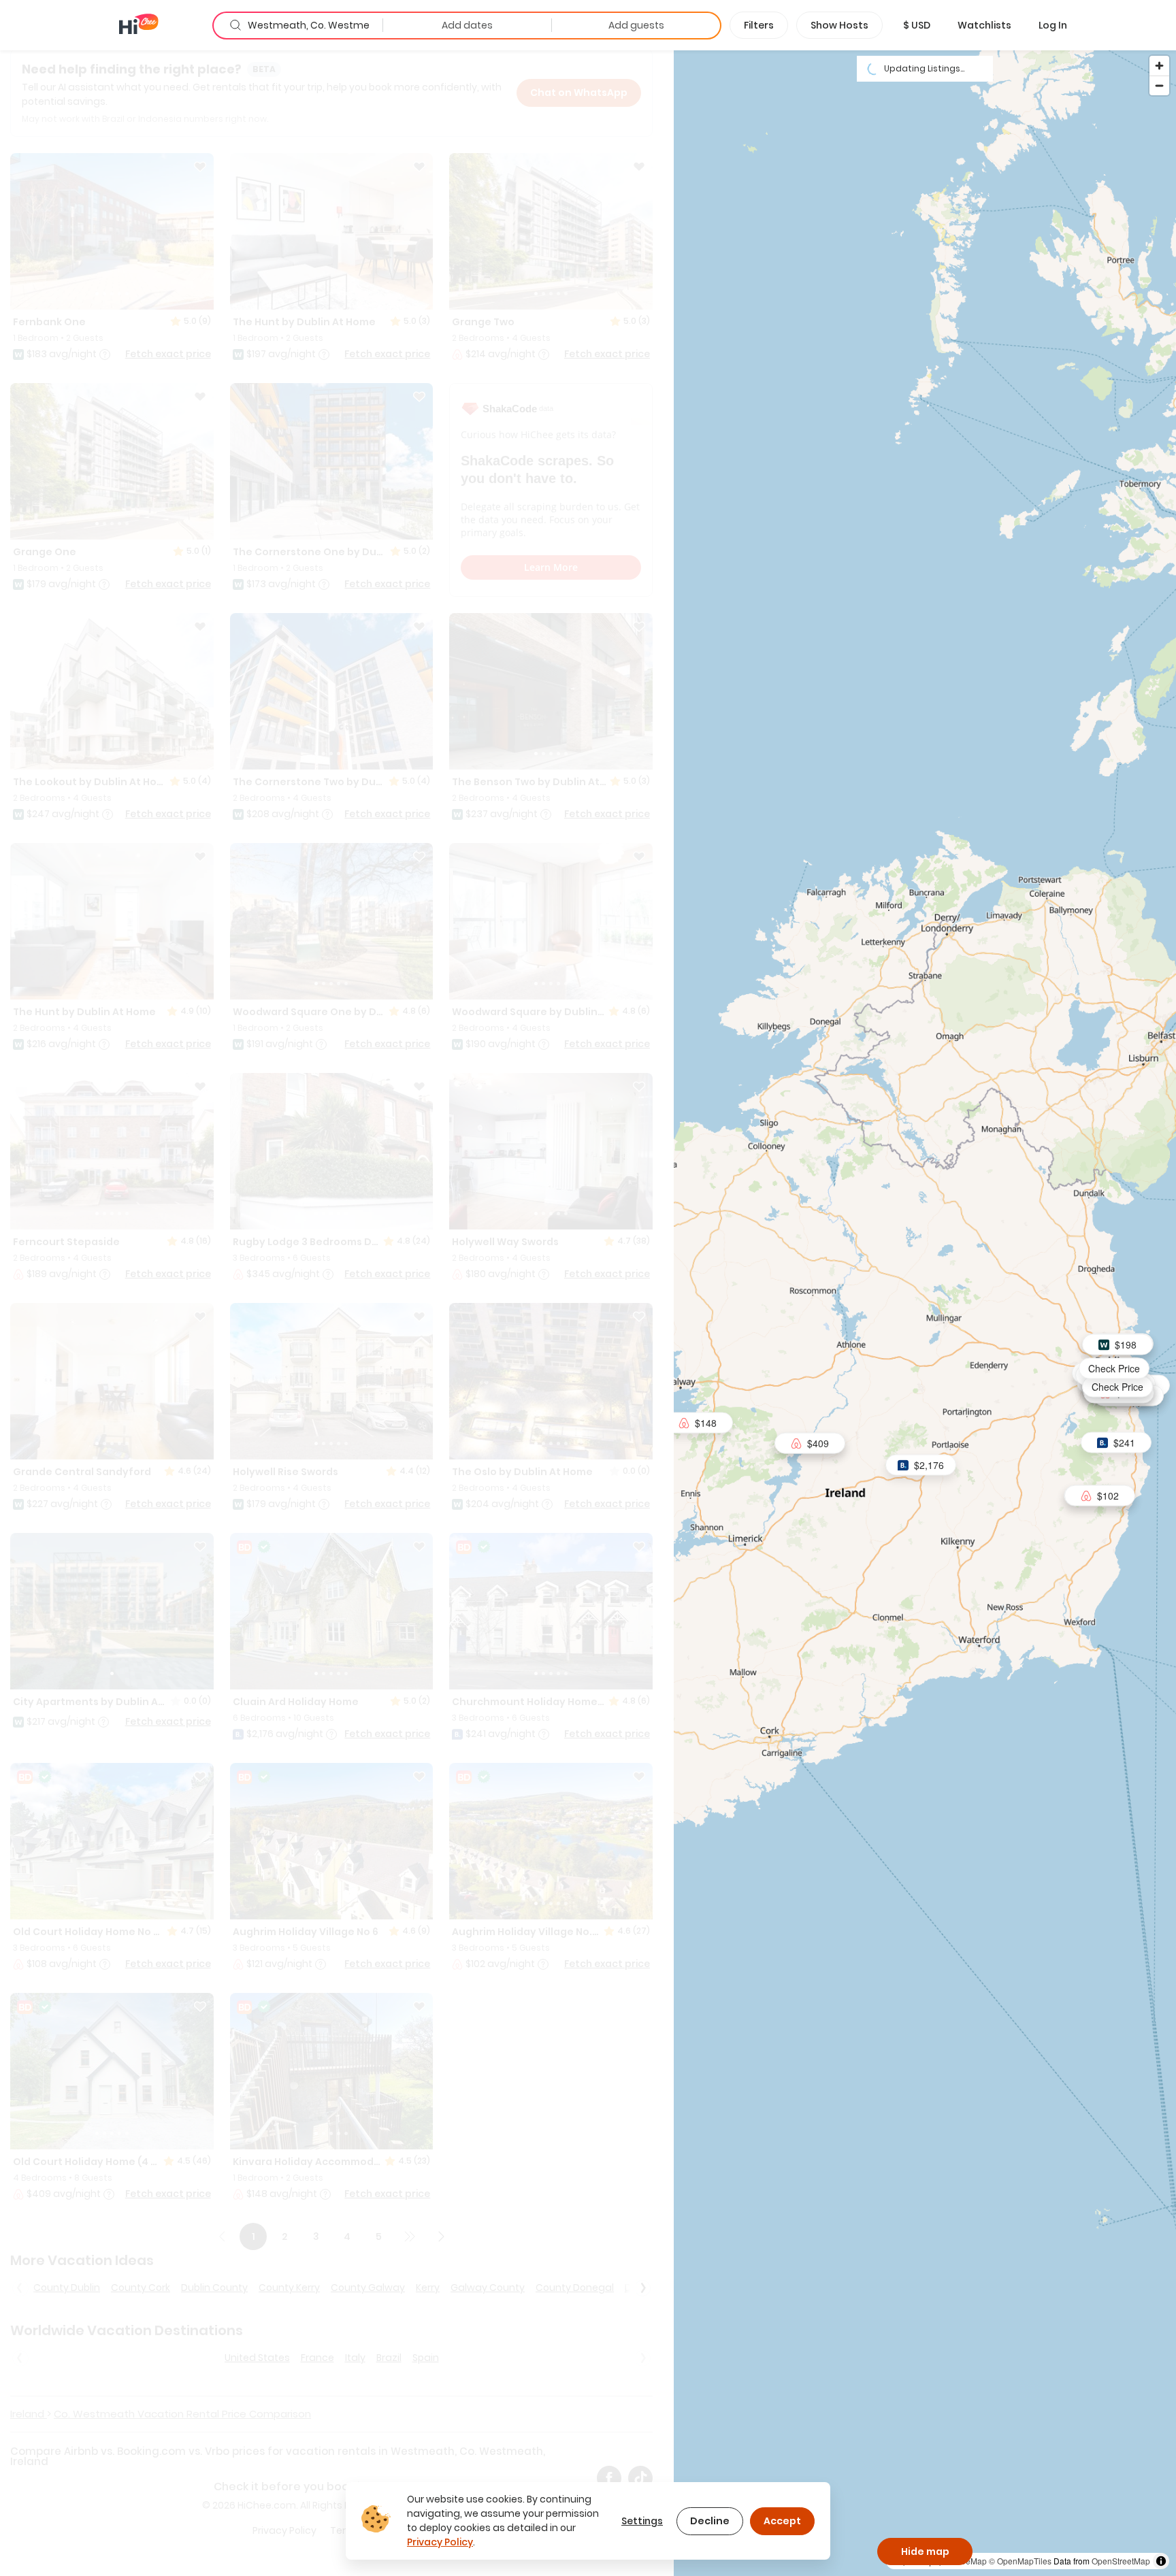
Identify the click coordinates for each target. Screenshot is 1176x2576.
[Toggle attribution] (1161, 2561)
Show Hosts (839, 25)
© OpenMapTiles (1020, 2561)
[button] (917, 25)
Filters (759, 25)
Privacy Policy (440, 2542)
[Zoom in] (1159, 66)
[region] (925, 1312)
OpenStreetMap (1121, 2561)
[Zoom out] (1159, 85)
